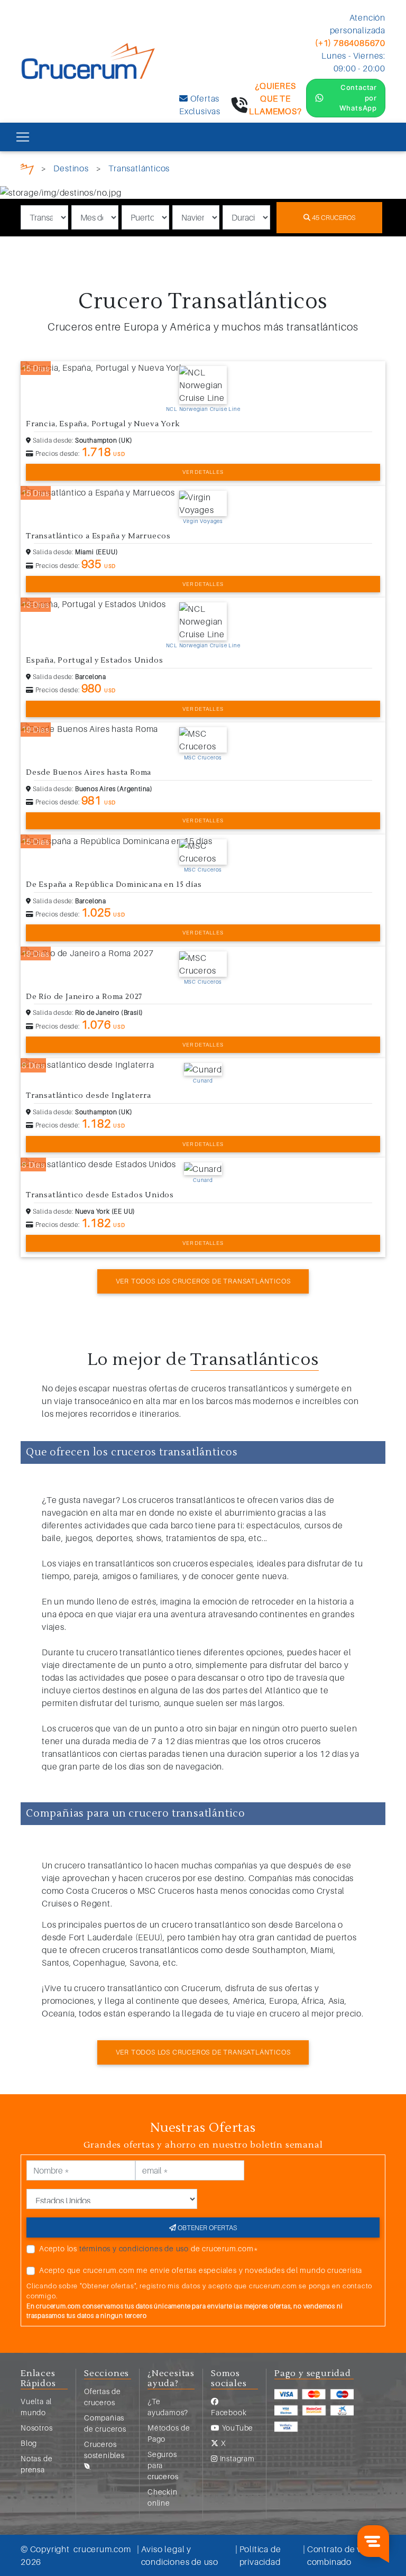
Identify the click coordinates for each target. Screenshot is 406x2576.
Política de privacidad (260, 2555)
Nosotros (36, 2428)
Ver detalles (203, 472)
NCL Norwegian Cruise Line (203, 409)
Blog (29, 2443)
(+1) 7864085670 (350, 43)
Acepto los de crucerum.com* (149, 2248)
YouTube (237, 2428)
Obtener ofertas (206, 2227)
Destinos (71, 168)
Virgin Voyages (203, 521)
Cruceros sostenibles (104, 2450)
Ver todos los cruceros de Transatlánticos (203, 1281)
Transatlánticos (139, 168)
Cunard (203, 1080)
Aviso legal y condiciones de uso (180, 2555)
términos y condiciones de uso (134, 2248)
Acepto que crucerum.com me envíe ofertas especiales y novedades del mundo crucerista (201, 2270)
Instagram (236, 2458)
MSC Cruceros (203, 757)
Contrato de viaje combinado (342, 2555)
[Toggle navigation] (23, 137)
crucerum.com (102, 2549)
